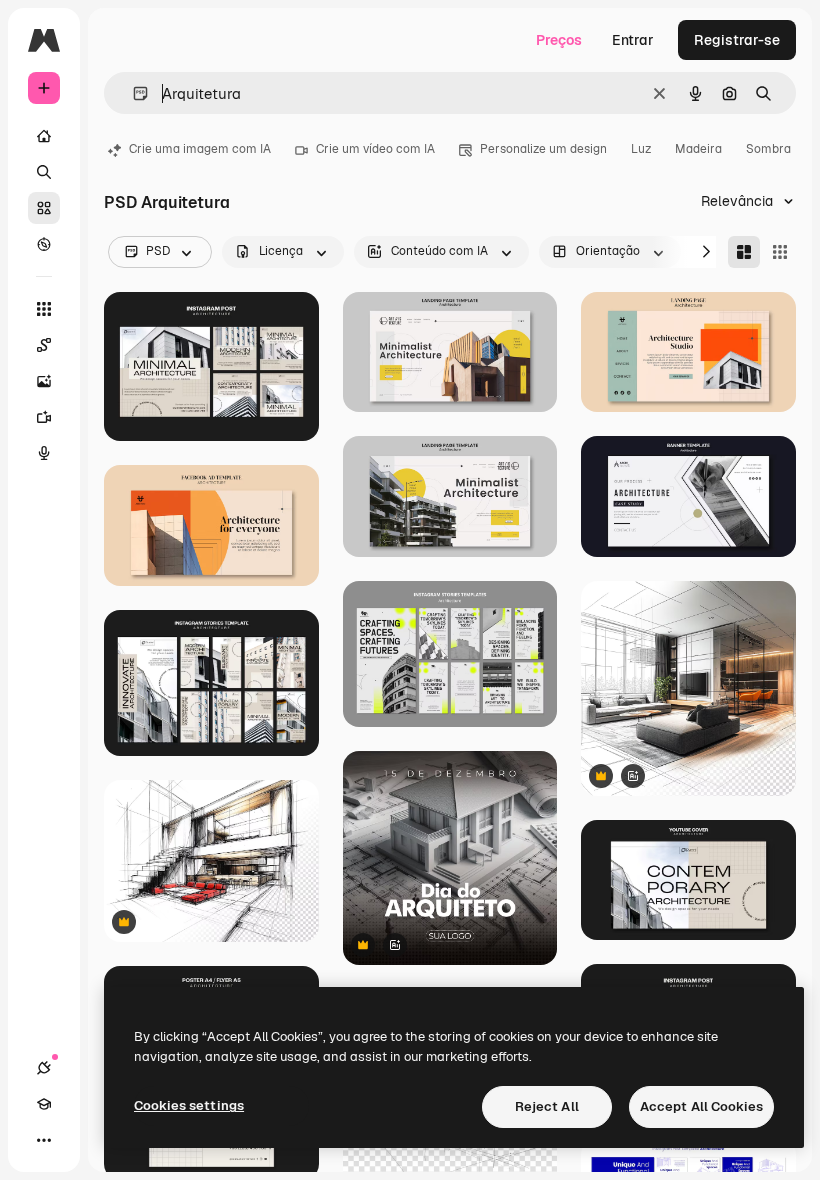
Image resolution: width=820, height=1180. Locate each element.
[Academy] (44, 1104)
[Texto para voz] (44, 453)
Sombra (768, 149)
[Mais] (44, 1140)
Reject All (547, 1106)
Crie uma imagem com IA (200, 149)
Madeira (698, 149)
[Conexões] (44, 1068)
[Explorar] (44, 244)
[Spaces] (44, 345)
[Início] (44, 136)
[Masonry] (744, 252)
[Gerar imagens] (44, 381)
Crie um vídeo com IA (375, 149)
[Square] (780, 252)
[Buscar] (44, 172)
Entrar (633, 40)
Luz (641, 149)
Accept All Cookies (701, 1106)
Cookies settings (189, 1105)
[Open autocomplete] (132, 93)
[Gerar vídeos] (44, 417)
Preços (559, 40)
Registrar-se (737, 40)
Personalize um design (543, 149)
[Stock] (44, 208)
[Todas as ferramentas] (44, 309)
